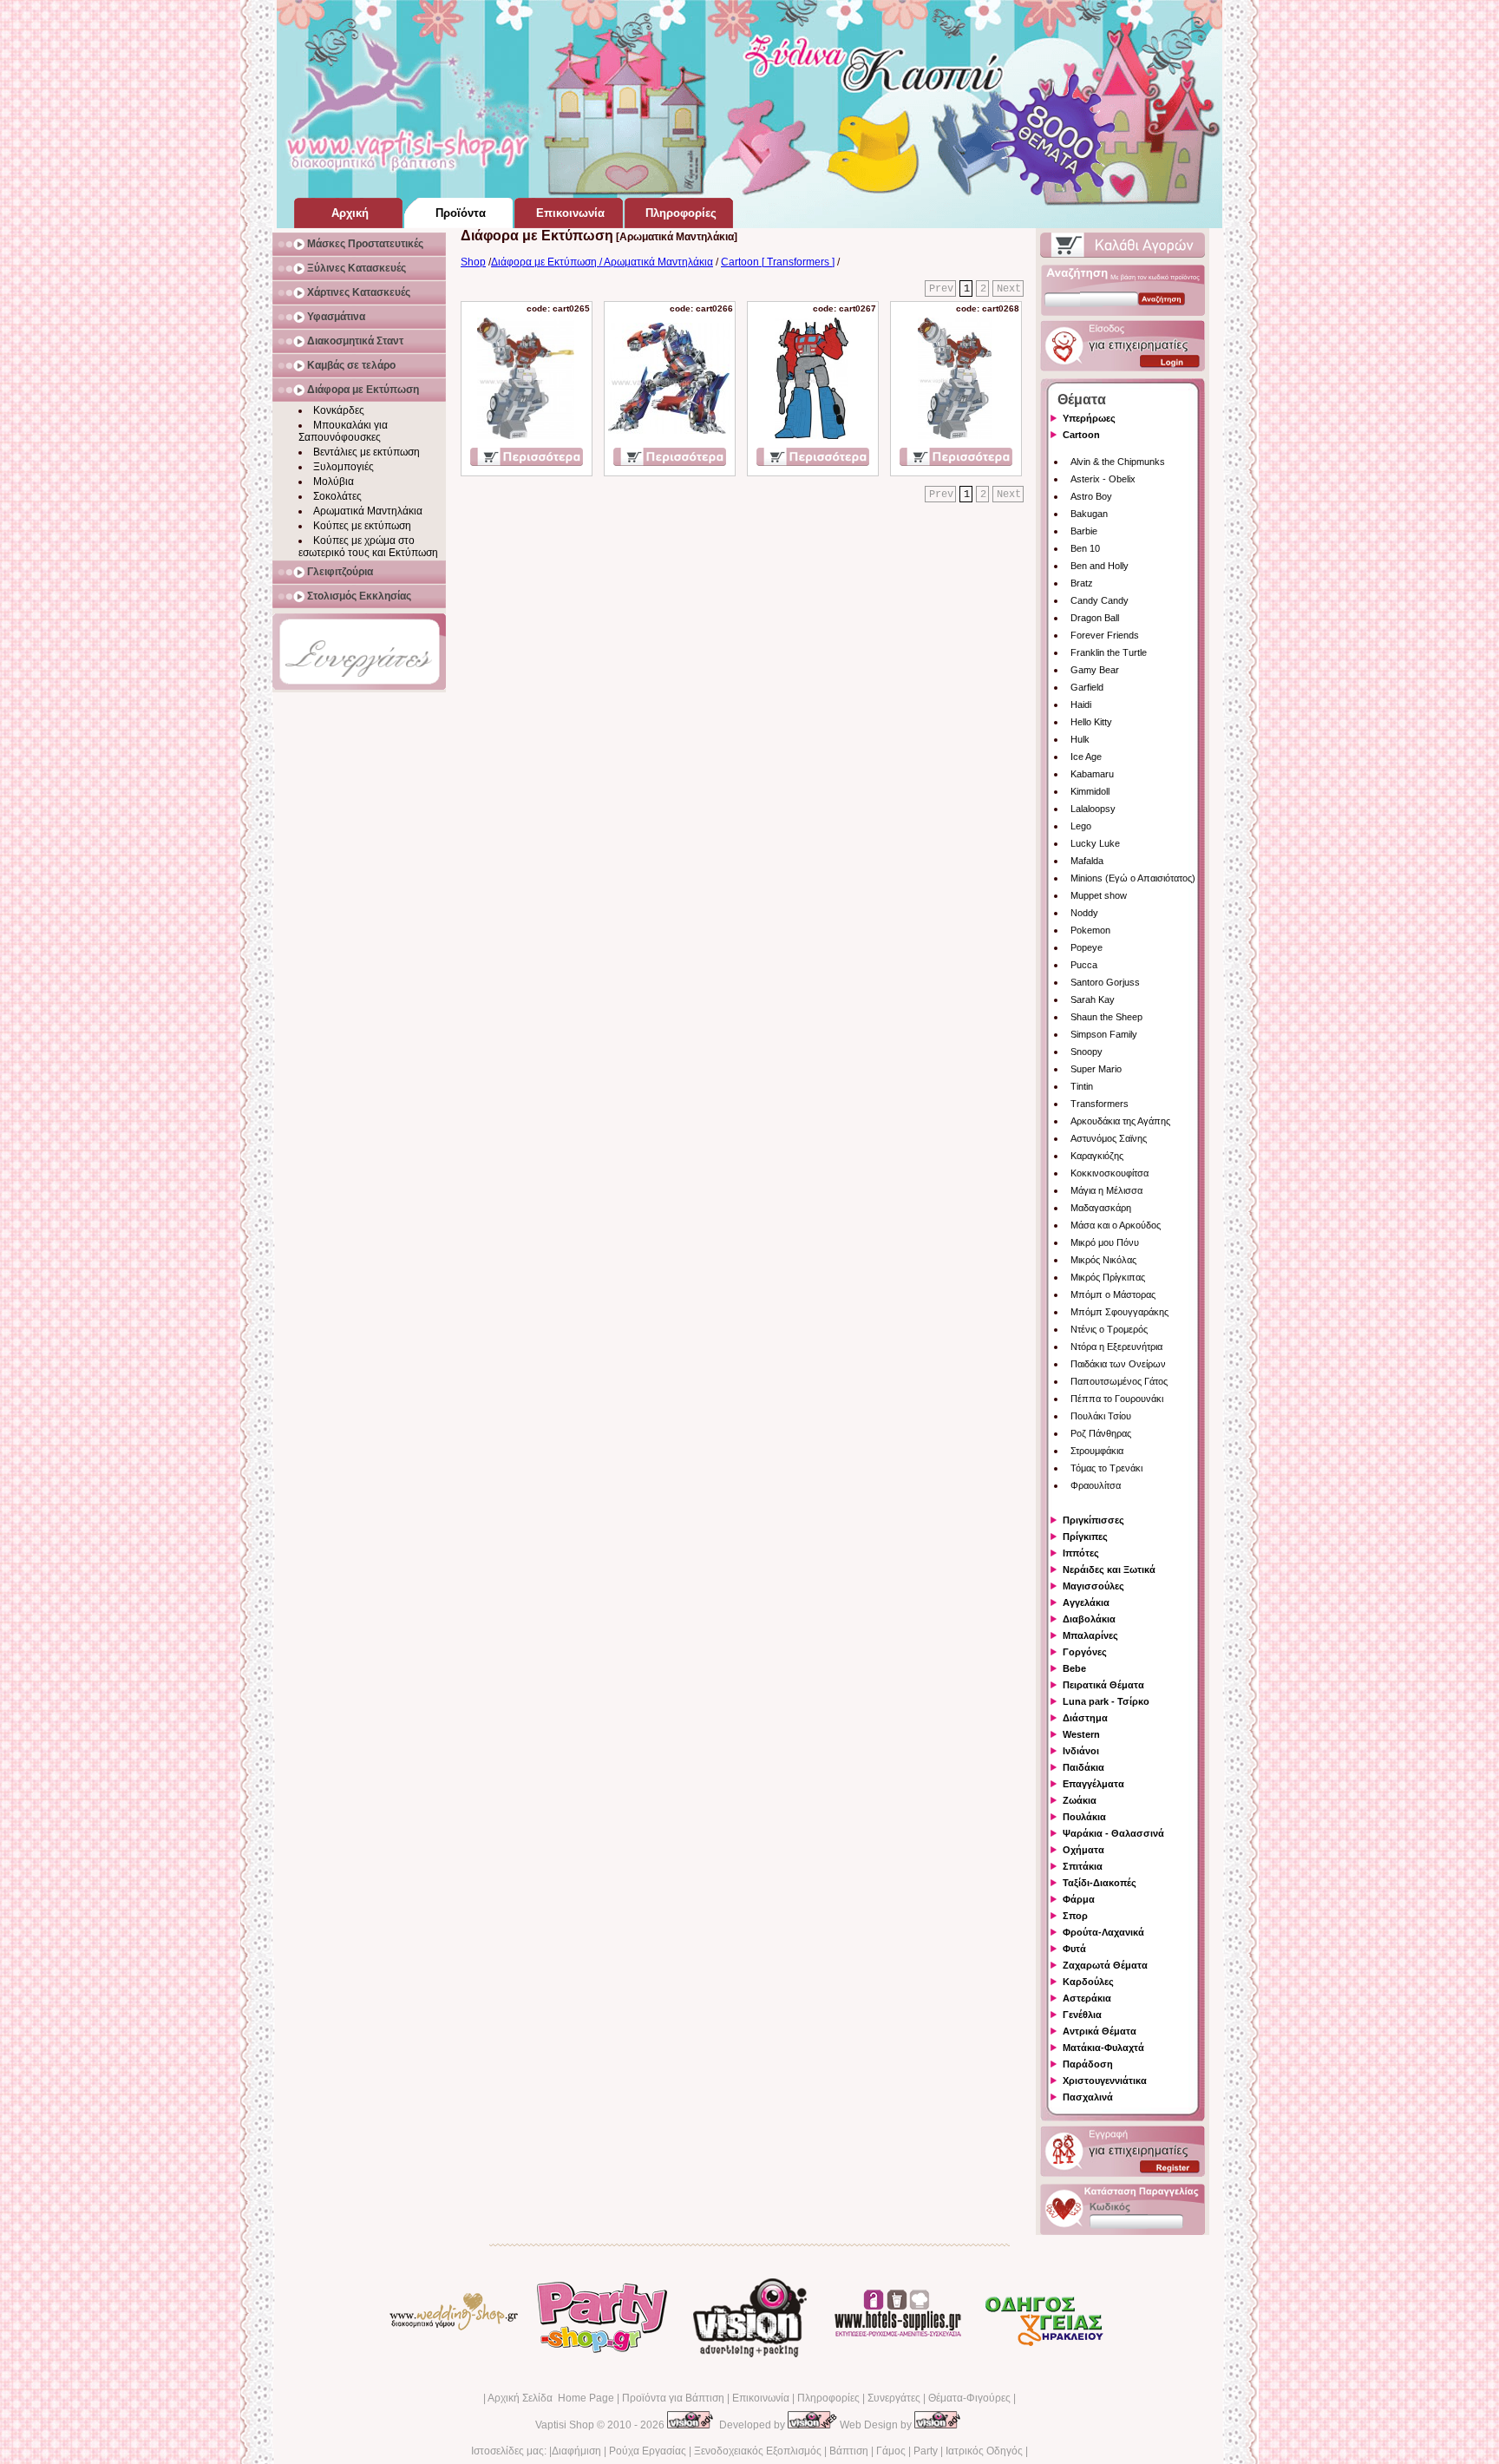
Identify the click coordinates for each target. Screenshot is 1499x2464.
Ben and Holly (1100, 566)
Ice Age (1086, 757)
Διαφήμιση (576, 2451)
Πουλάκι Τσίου (1101, 1416)
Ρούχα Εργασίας (648, 2451)
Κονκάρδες (339, 410)
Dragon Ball (1095, 618)
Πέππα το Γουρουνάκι (1117, 1399)
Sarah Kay (1093, 999)
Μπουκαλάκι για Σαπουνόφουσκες (343, 431)
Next (1009, 289)
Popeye (1087, 947)
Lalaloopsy (1093, 809)
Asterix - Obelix (1103, 479)
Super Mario (1096, 1069)
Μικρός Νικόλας (1103, 1260)
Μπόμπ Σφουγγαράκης (1119, 1312)
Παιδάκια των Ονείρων (1118, 1364)
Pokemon (1090, 930)
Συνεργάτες (894, 2398)
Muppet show (1099, 895)
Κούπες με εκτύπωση (362, 526)
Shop (473, 262)
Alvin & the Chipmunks (1118, 462)
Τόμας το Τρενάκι (1106, 1468)
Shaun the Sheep (1106, 1017)
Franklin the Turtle (1109, 652)
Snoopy (1087, 1052)
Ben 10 (1085, 548)
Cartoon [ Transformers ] (778, 262)
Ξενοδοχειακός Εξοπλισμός (758, 2451)
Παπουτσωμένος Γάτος (1119, 1381)
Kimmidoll (1090, 791)
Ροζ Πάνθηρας (1101, 1433)
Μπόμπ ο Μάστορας (1113, 1294)
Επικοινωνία (761, 2398)
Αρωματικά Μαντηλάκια (368, 511)
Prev (941, 289)
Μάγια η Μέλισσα (1106, 1190)
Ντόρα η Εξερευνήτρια (1116, 1347)
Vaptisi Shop (565, 2425)
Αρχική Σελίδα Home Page (551, 2398)
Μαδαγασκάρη (1101, 1208)
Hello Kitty (1091, 722)
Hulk (1080, 739)
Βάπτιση (849, 2451)
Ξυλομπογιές (344, 467)
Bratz (1082, 583)
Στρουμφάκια (1097, 1451)
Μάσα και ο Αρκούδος (1116, 1225)
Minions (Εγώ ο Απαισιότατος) (1133, 878)
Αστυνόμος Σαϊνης (1109, 1138)
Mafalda (1087, 861)
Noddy (1084, 913)
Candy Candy (1100, 600)
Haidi (1081, 704)
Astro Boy (1091, 496)
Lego (1081, 826)
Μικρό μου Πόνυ (1105, 1242)
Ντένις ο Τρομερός (1109, 1329)
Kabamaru (1092, 774)
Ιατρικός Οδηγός (984, 2451)
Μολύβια (334, 482)
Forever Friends (1105, 635)
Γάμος (891, 2451)
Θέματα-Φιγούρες (969, 2398)
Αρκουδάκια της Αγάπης (1120, 1121)
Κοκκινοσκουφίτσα (1110, 1173)
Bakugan (1089, 514)
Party (926, 2451)
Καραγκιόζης (1097, 1156)
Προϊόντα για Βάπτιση (673, 2398)
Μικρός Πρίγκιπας (1108, 1277)
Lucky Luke (1095, 843)
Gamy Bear (1095, 670)
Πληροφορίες (828, 2398)
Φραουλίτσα (1096, 1485)
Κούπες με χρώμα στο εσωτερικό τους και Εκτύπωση (368, 547)
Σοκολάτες (337, 496)
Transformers (1100, 1104)
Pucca (1084, 965)
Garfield (1087, 687)
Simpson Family (1104, 1034)
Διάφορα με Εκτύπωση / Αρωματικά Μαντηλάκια (602, 262)
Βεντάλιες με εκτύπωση (367, 452)
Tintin (1082, 1086)
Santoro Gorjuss (1105, 982)
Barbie (1084, 531)
